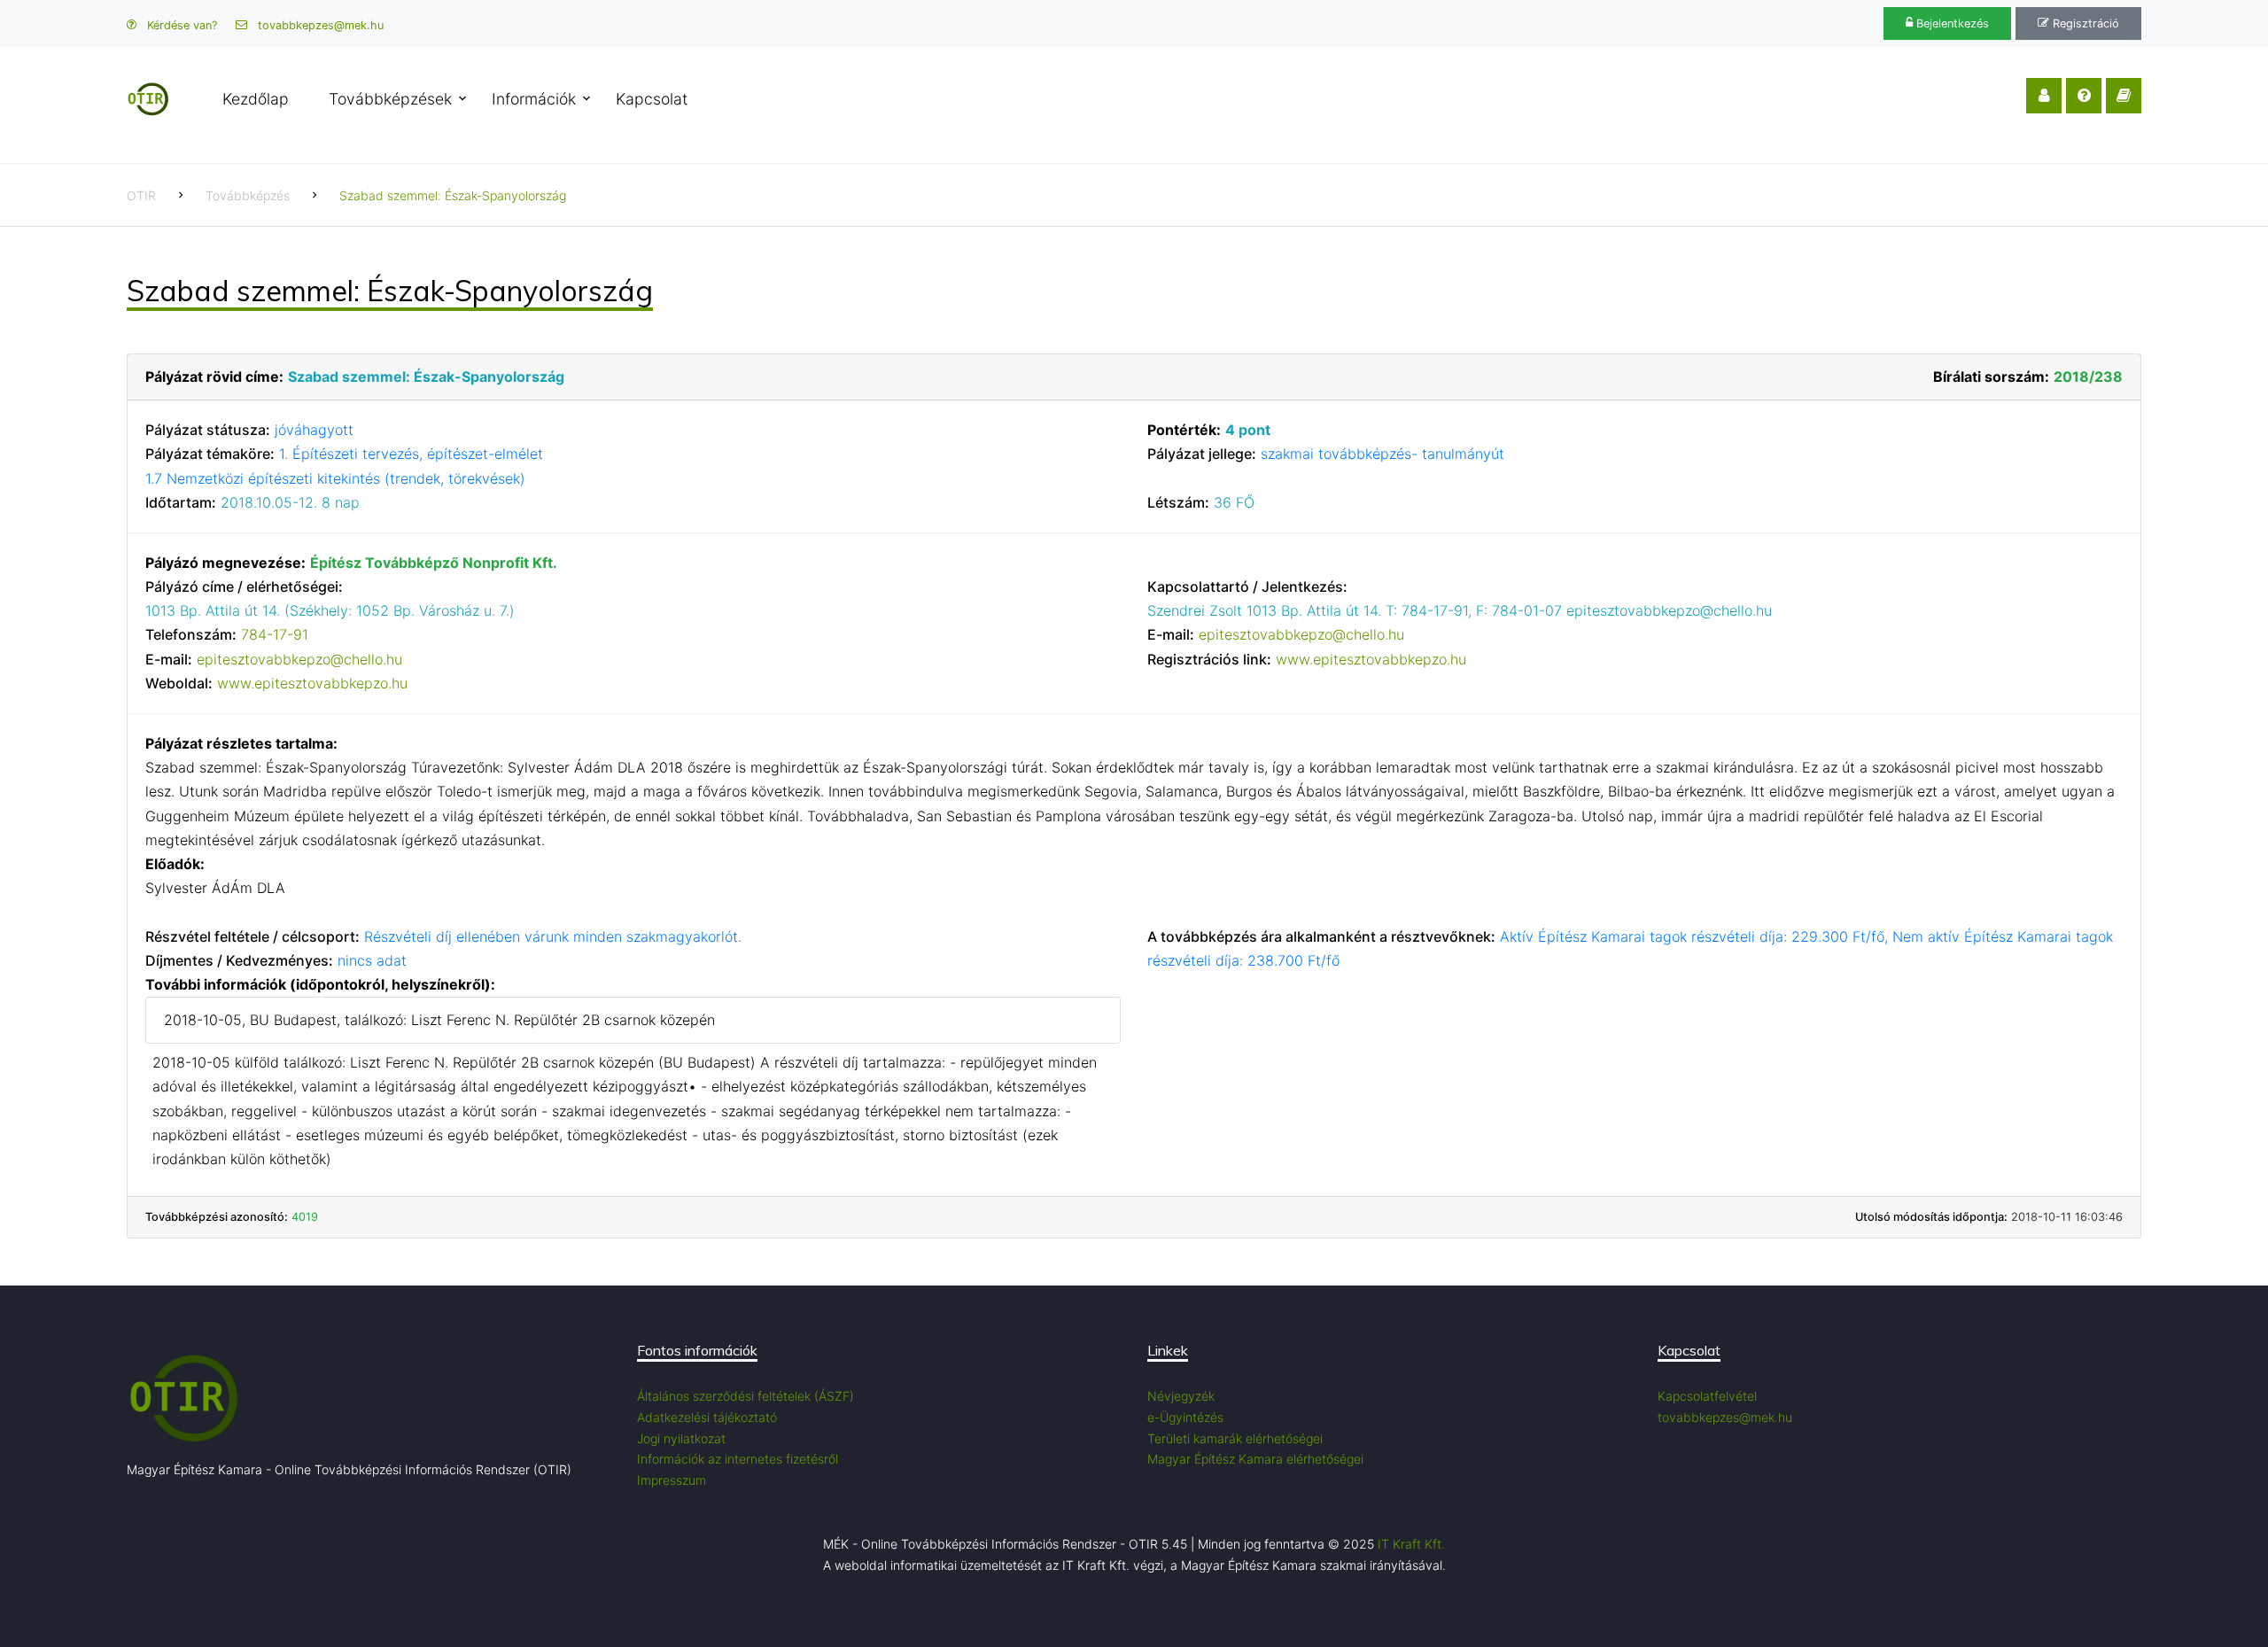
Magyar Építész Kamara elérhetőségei (1255, 1459)
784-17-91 (275, 634)
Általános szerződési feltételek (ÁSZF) (746, 1396)
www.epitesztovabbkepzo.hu (312, 683)
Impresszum (672, 1480)
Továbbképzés (248, 195)
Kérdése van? (180, 25)
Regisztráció (2084, 23)
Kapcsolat (652, 99)
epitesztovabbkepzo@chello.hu (299, 659)
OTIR (141, 195)
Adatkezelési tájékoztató (707, 1417)
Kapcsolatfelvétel (1707, 1396)
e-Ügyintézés (1185, 1417)
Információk (534, 99)
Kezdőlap (256, 99)
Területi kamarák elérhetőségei (1235, 1438)
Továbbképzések (390, 99)
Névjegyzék (1181, 1396)
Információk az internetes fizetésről (738, 1459)
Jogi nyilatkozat (681, 1438)
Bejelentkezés (1951, 23)
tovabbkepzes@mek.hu (319, 25)
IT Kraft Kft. (1411, 1544)
